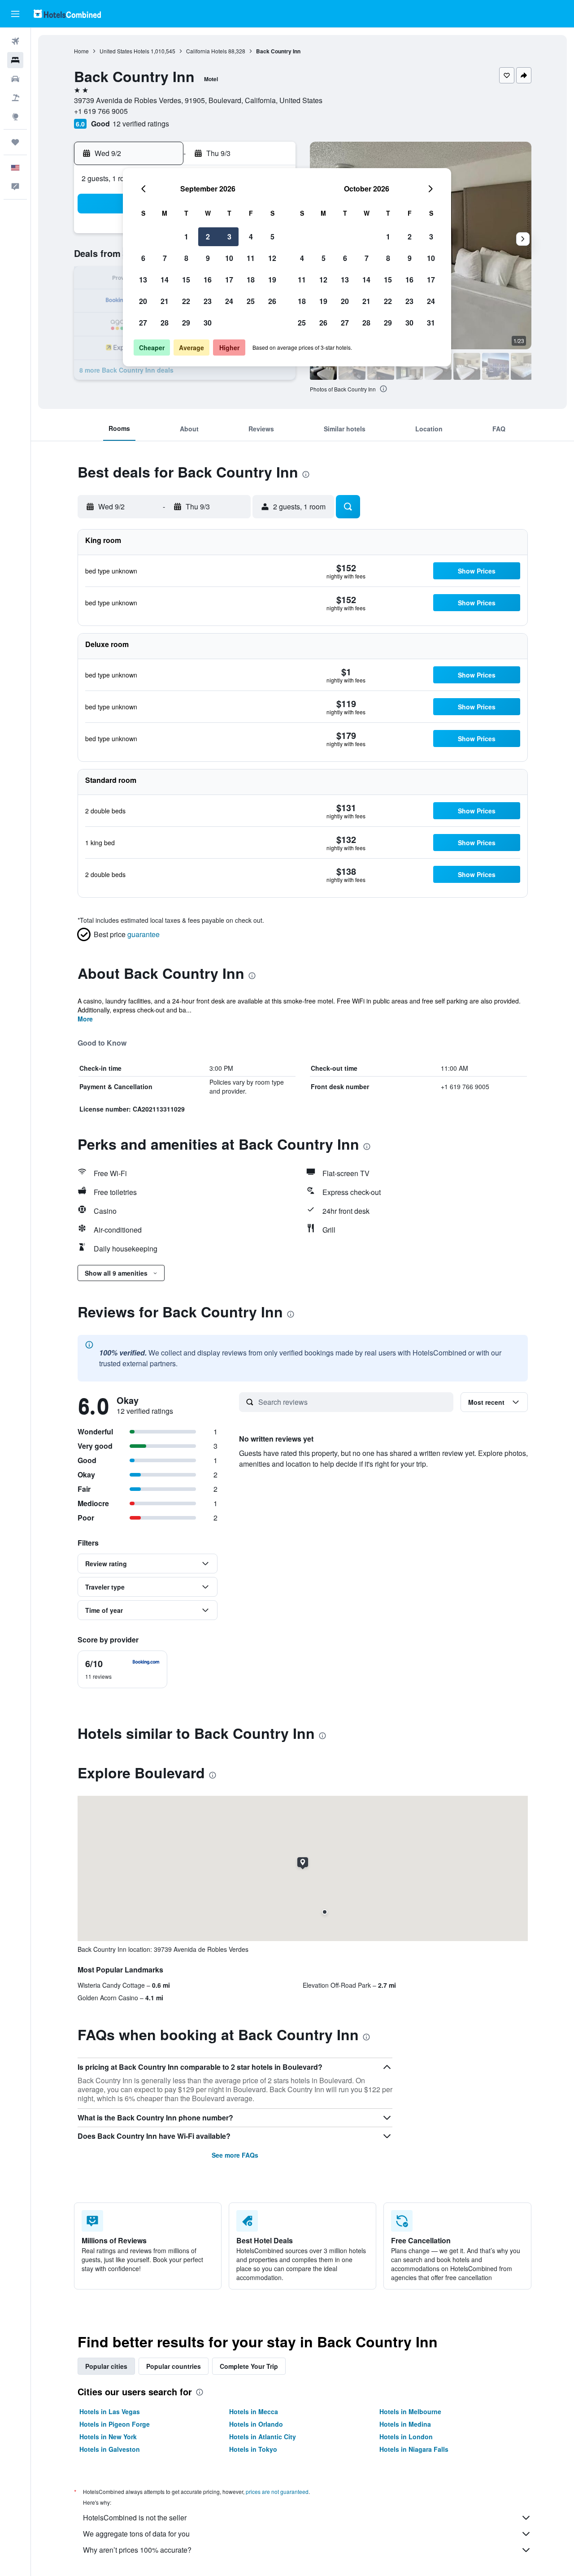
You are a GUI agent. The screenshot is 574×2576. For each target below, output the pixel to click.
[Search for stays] (15, 60)
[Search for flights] (15, 41)
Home (81, 51)
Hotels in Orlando (256, 2424)
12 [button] (272, 258)
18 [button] (251, 280)
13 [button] (143, 280)
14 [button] (165, 280)
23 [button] (208, 301)
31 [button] (431, 323)
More (85, 1019)
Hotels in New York (108, 2437)
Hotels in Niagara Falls (414, 2449)
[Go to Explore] (15, 117)
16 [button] (208, 280)
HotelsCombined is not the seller (135, 2517)
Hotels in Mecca (254, 2411)
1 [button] (186, 237)
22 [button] (186, 301)
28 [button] (165, 323)
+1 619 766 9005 (101, 111)
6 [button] (143, 258)
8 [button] (186, 258)
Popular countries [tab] (174, 2366)
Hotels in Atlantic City (263, 2437)
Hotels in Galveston (110, 2449)
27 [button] (143, 323)
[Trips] (15, 142)
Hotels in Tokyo (253, 2449)
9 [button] (208, 258)
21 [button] (165, 301)
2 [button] (208, 237)
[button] (15, 14)
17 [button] (229, 280)
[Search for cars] (15, 79)
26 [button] (272, 301)
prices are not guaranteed (277, 2491)
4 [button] (251, 237)
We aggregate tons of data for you (136, 2534)
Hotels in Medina (405, 2424)
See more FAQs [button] (235, 2155)
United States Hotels (124, 51)
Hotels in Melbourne (410, 2411)
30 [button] (208, 323)
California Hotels (207, 51)
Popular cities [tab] (106, 2366)
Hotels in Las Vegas (110, 2411)
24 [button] (229, 301)
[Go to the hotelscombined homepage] (67, 14)
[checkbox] (122, 1669)
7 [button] (165, 258)
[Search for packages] (15, 98)
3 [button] (229, 237)
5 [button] (272, 237)
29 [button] (186, 323)
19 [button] (272, 280)
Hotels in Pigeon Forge (115, 2424)
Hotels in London (406, 2437)
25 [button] (251, 301)
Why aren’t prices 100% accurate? (137, 2550)
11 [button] (251, 258)
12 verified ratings (141, 124)
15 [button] (186, 280)
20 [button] (143, 301)
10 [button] (229, 258)
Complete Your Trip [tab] (249, 2366)
